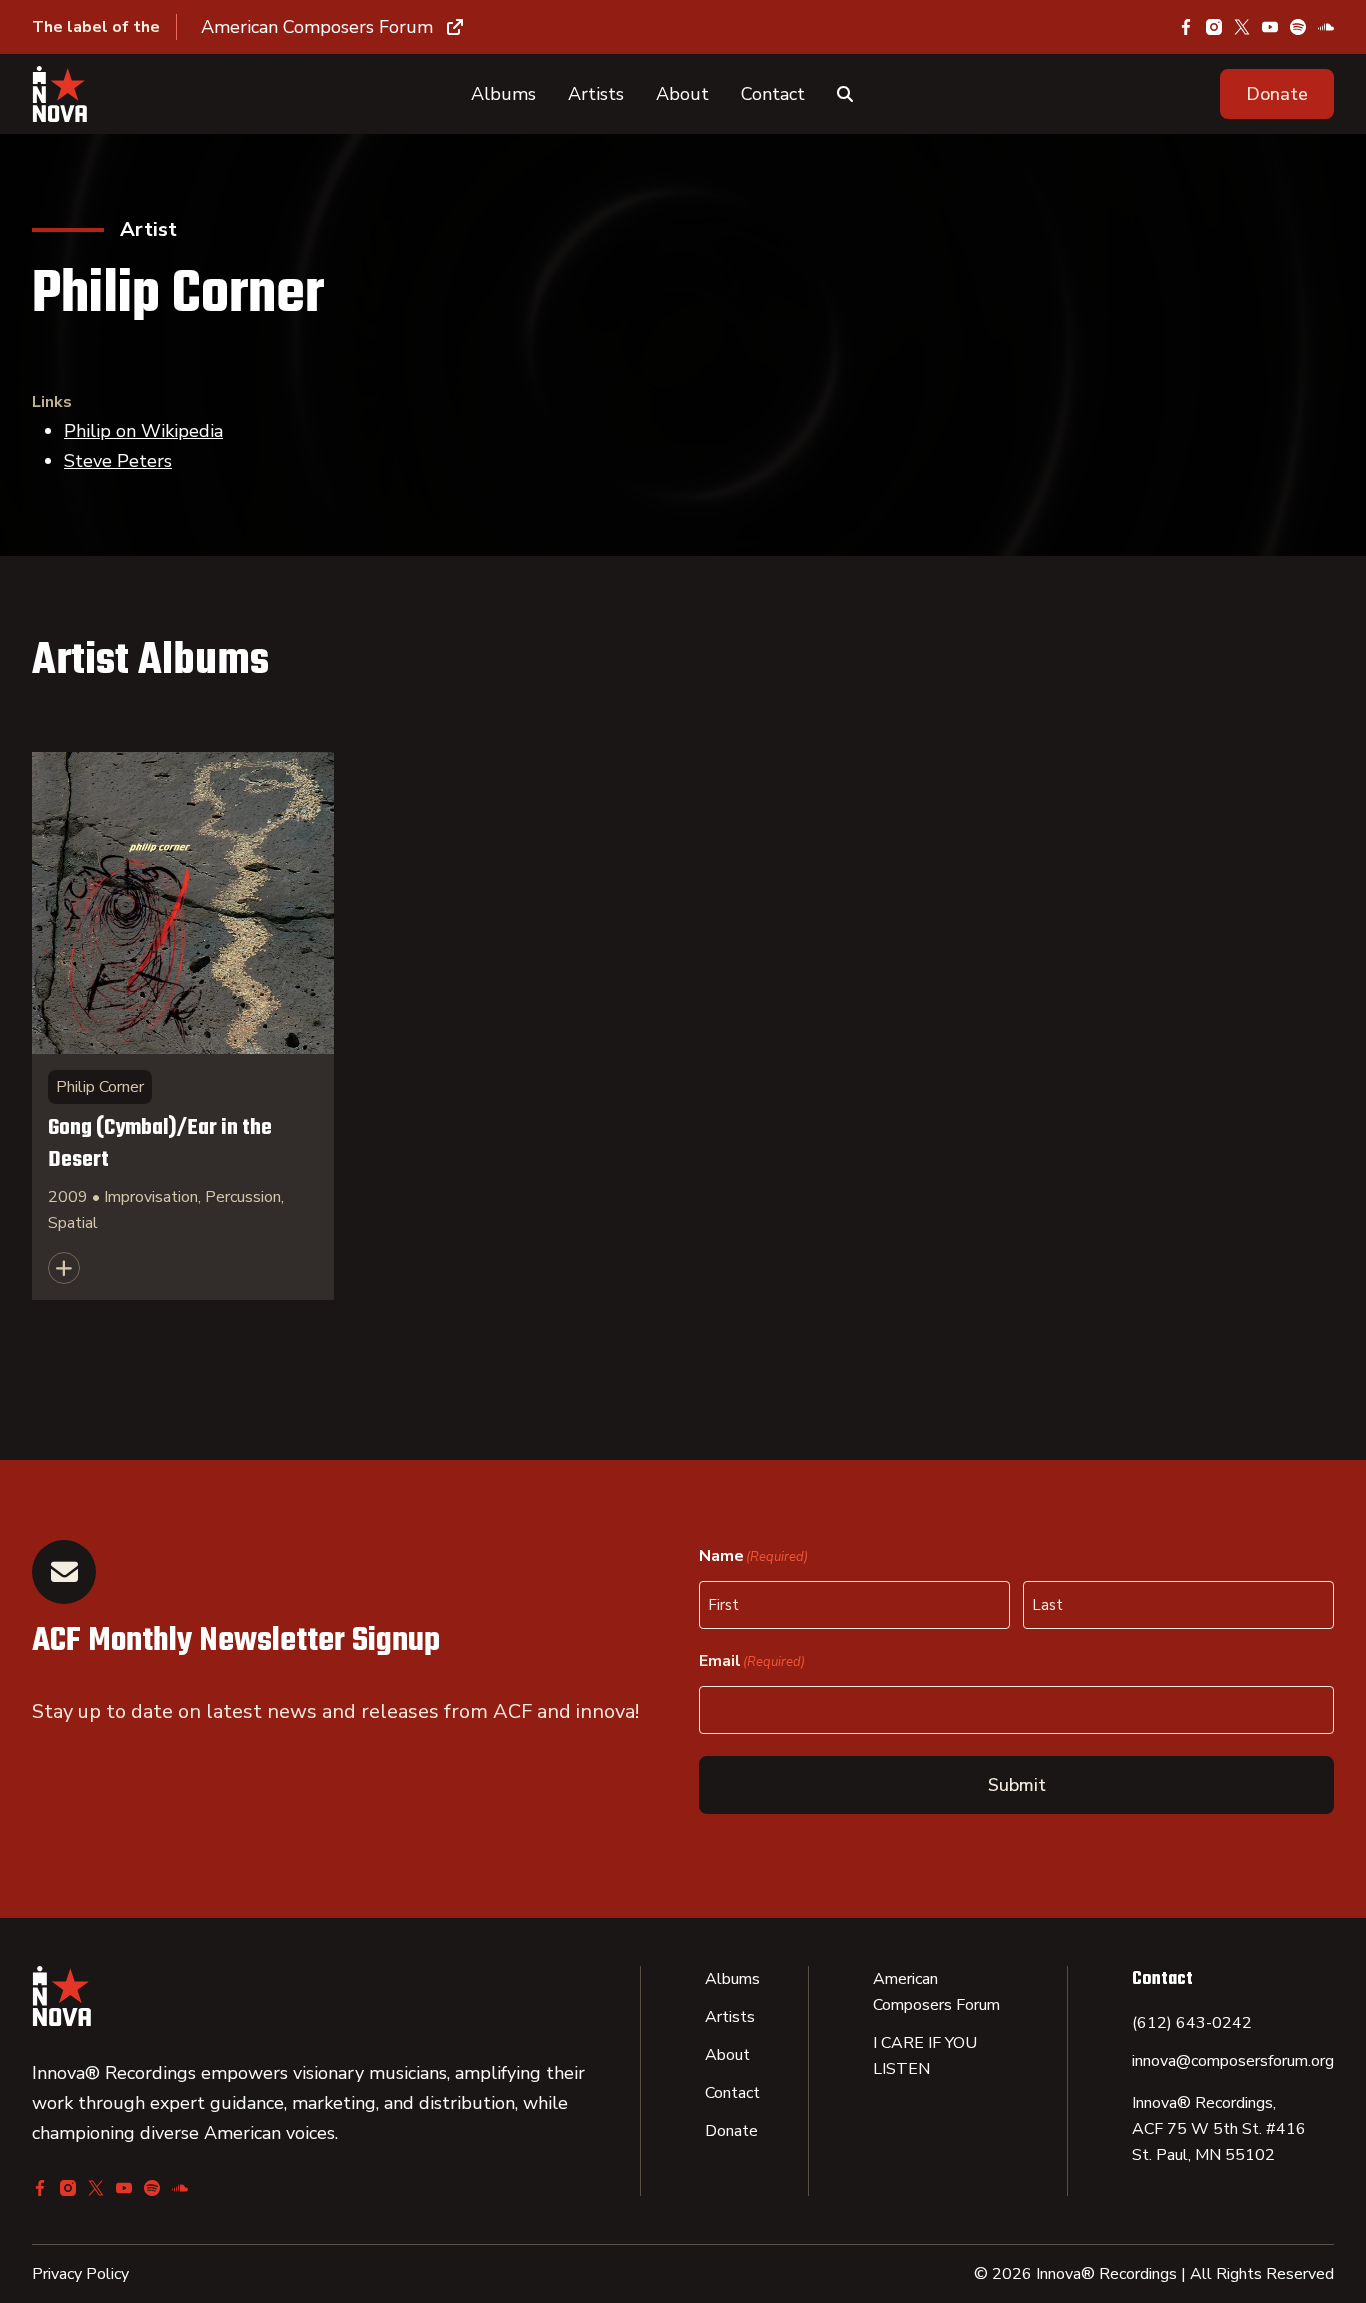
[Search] (845, 94)
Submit (1017, 1785)
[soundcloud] (1326, 27)
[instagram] (1214, 27)
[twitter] (1242, 27)
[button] (1277, 94)
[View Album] (183, 1026)
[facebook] (1186, 27)
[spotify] (1298, 27)
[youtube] (1270, 27)
